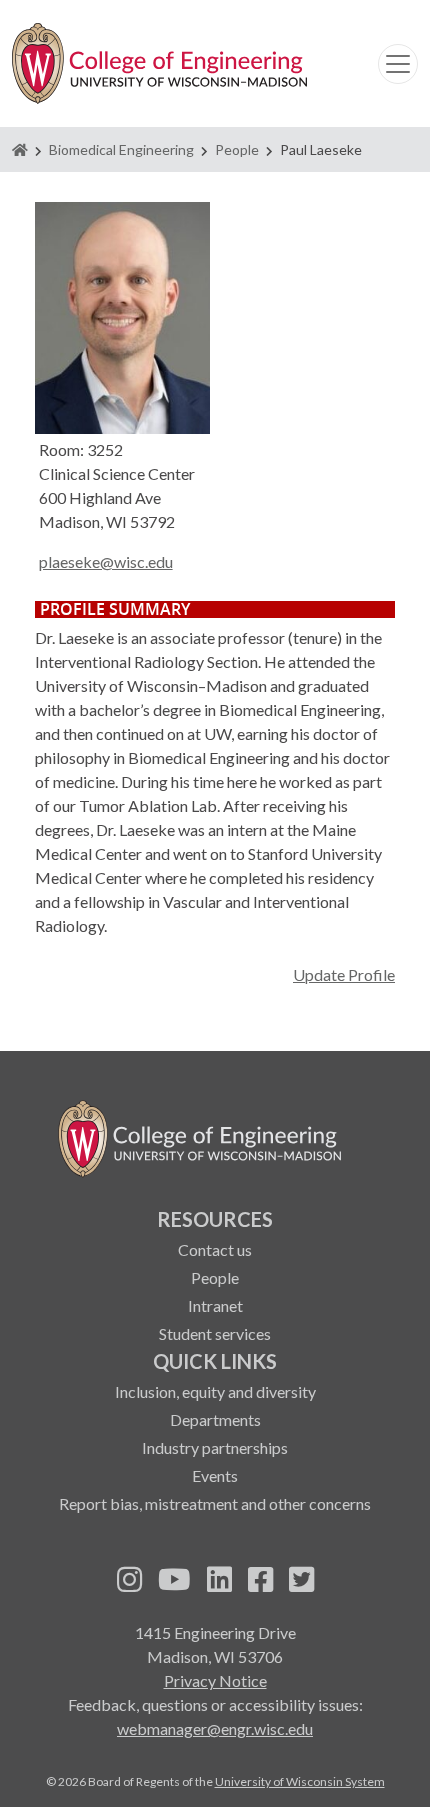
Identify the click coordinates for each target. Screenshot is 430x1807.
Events (215, 1475)
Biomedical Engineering (121, 149)
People (237, 149)
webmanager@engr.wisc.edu (215, 1728)
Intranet (215, 1305)
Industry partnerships (215, 1447)
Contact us (215, 1249)
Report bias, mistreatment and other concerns (215, 1503)
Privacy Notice (215, 1680)
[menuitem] (215, 1275)
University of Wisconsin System (300, 1781)
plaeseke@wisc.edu (106, 561)
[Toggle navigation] (398, 64)
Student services (215, 1333)
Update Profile (344, 974)
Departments (215, 1419)
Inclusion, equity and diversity (215, 1391)
